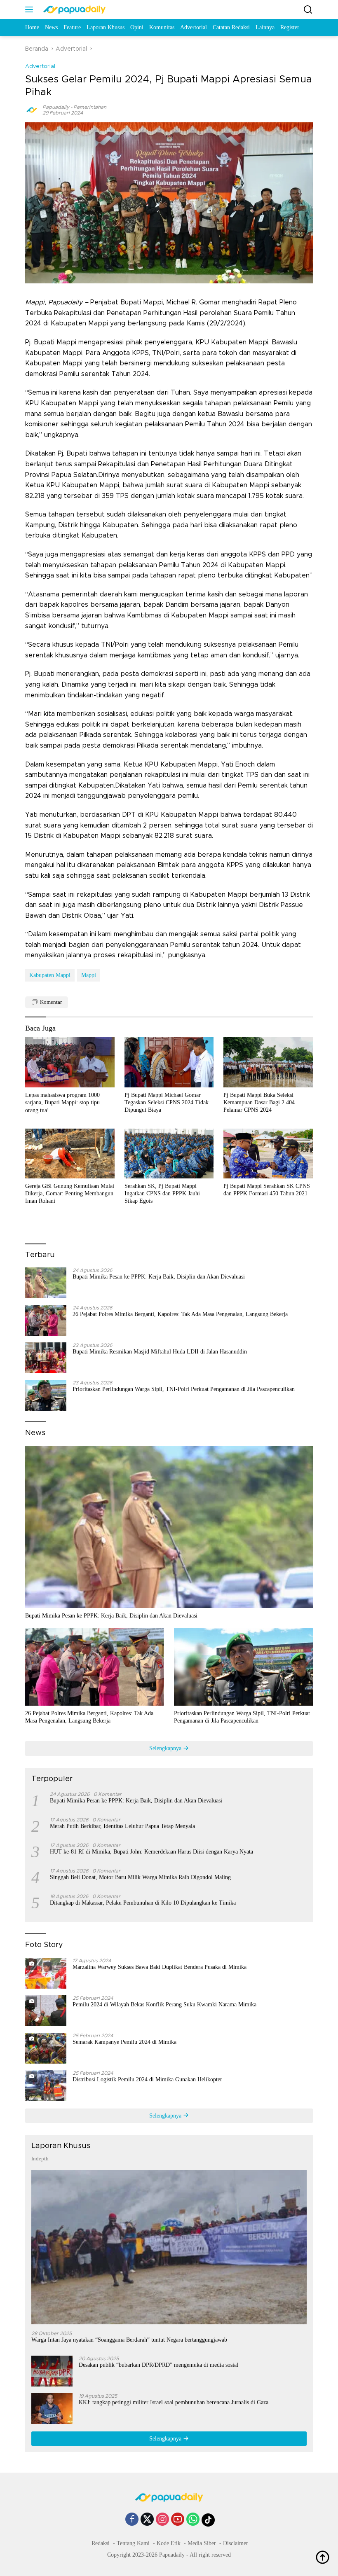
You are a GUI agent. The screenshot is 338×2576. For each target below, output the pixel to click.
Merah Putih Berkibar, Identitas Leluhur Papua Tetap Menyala (122, 1826)
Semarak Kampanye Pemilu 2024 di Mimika (124, 2042)
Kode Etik (169, 2543)
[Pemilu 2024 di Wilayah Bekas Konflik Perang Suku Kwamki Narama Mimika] (46, 2011)
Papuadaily (56, 107)
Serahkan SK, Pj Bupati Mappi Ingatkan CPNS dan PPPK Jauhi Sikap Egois (162, 1193)
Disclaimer (236, 2543)
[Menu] (31, 9)
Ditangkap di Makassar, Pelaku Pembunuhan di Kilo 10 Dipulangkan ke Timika (143, 1903)
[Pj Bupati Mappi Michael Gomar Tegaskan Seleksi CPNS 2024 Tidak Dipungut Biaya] (169, 1062)
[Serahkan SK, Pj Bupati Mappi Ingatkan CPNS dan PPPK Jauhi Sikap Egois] (169, 1154)
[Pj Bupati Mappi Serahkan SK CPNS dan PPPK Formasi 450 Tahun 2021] (268, 1154)
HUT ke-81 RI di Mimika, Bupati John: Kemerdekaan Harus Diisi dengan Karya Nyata (151, 1852)
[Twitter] (147, 2520)
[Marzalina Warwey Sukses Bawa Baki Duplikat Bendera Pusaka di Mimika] (46, 1973)
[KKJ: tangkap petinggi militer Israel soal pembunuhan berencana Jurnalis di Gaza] (52, 2409)
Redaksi (101, 2543)
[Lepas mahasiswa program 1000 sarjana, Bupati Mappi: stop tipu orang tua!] (70, 1062)
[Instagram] (162, 2520)
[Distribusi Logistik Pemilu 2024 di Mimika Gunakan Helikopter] (46, 2086)
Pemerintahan (90, 107)
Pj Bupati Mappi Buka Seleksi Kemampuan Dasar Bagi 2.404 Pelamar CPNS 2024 (259, 1102)
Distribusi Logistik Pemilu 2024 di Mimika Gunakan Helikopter (147, 2079)
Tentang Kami (133, 2543)
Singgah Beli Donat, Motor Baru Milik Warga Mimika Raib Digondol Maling (140, 1877)
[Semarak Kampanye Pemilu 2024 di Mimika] (46, 2048)
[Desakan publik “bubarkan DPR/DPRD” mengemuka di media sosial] (52, 2371)
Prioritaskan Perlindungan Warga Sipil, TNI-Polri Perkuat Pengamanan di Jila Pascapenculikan (184, 1389)
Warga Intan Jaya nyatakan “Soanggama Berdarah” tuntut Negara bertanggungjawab (129, 2340)
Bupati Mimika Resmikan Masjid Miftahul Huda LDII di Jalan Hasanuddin (160, 1352)
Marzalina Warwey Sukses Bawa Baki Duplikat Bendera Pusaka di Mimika (160, 1967)
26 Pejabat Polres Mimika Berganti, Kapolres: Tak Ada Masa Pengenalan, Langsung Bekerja (180, 1314)
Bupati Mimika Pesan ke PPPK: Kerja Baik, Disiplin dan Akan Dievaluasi (159, 1277)
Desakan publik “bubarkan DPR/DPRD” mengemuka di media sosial (158, 2365)
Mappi (89, 975)
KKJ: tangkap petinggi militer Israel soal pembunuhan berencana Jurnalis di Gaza (174, 2402)
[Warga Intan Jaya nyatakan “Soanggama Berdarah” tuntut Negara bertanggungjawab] (169, 2247)
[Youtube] (178, 2520)
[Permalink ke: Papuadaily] (32, 110)
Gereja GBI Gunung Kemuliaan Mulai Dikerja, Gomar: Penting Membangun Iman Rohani (70, 1193)
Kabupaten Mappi (50, 975)
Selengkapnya (166, 1748)
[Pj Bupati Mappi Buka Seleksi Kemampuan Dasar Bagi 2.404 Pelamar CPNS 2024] (268, 1062)
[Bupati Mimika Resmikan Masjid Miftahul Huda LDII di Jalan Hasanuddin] (46, 1358)
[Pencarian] (308, 10)
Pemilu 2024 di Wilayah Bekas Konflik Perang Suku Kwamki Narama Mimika (164, 2004)
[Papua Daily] (73, 9)
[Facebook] (132, 2520)
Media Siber (202, 2543)
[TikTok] (208, 2520)
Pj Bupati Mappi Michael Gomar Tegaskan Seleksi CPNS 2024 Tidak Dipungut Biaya (167, 1102)
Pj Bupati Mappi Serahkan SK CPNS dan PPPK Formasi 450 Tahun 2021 (267, 1190)
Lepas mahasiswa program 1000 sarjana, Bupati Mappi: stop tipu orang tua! (62, 1102)
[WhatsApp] (193, 2520)
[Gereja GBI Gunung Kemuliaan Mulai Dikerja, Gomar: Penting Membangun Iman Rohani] (70, 1154)
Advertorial (40, 67)
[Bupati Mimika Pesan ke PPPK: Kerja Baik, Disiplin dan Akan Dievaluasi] (46, 1283)
